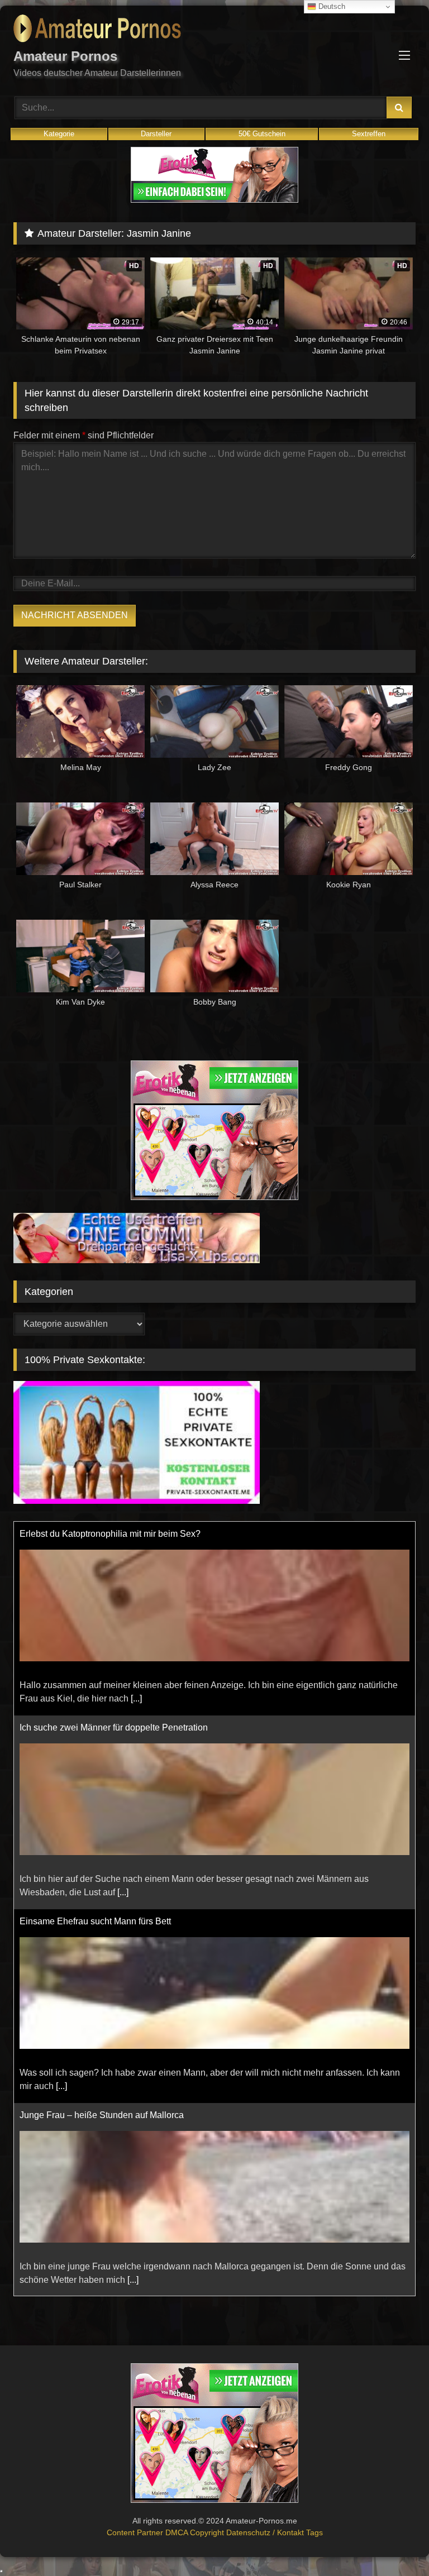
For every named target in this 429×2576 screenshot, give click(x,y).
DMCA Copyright (196, 2532)
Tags (314, 2532)
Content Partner (136, 2532)
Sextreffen (369, 134)
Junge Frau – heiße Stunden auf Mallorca (102, 1961)
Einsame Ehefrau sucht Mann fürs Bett (95, 1768)
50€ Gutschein (262, 134)
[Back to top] (394, 2543)
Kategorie (59, 134)
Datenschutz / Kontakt (266, 2532)
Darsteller (156, 134)
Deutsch (331, 6)
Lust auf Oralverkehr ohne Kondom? (91, 2155)
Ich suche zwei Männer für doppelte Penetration (114, 1574)
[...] (136, 1545)
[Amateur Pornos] (214, 30)
